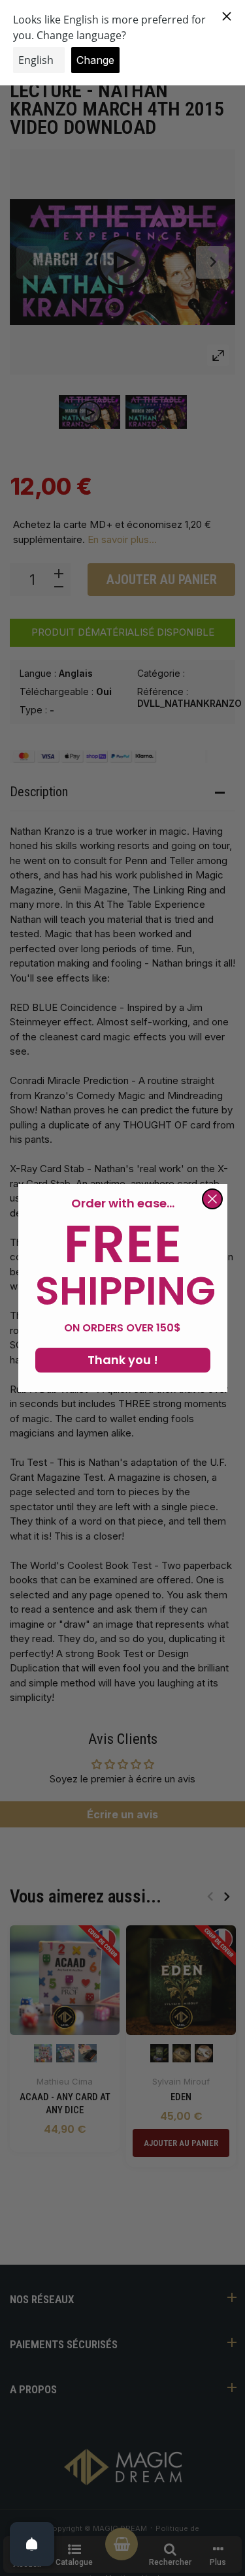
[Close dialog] (212, 1199)
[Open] (32, 2544)
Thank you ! (123, 1360)
